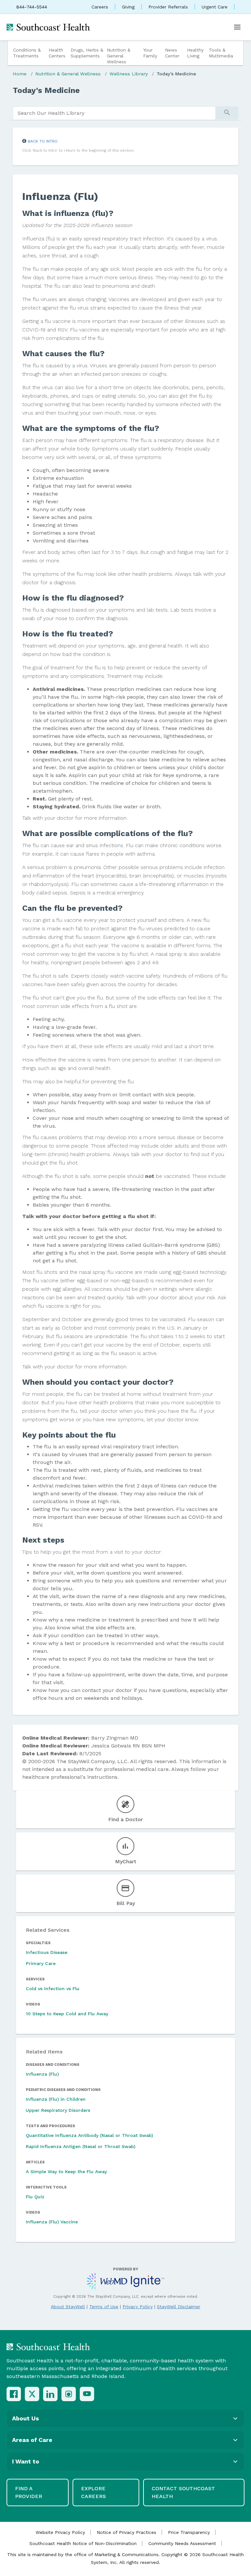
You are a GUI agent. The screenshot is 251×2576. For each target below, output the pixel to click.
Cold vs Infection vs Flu (53, 1989)
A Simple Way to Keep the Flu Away (66, 2172)
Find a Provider (29, 2492)
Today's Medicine (176, 74)
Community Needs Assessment (182, 2543)
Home (20, 74)
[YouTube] (87, 2394)
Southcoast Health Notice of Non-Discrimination (83, 2543)
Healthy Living (195, 53)
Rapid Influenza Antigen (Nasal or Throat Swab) (81, 2146)
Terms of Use (104, 2307)
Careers (100, 7)
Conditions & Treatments (27, 53)
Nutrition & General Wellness (119, 56)
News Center (172, 53)
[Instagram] (69, 2394)
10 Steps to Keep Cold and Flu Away (67, 2014)
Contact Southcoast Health (183, 2492)
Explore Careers (93, 2492)
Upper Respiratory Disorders (58, 2110)
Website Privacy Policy (60, 2532)
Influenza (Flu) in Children (56, 2099)
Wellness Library (129, 74)
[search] (114, 113)
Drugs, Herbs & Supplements (87, 53)
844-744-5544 (32, 7)
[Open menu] (237, 27)
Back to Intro (43, 141)
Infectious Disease (47, 1952)
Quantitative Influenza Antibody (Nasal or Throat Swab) (89, 2135)
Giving (128, 7)
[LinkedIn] (50, 2394)
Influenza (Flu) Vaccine (52, 2222)
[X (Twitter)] (32, 2394)
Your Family (150, 53)
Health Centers (57, 53)
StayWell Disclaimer (179, 2307)
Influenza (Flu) (42, 2074)
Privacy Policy (138, 2307)
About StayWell (68, 2307)
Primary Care (41, 1963)
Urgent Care (215, 7)
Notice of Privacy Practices (126, 2532)
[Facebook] (14, 2394)
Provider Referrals (168, 7)
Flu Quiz (35, 2197)
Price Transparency (189, 2532)
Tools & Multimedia (221, 53)
